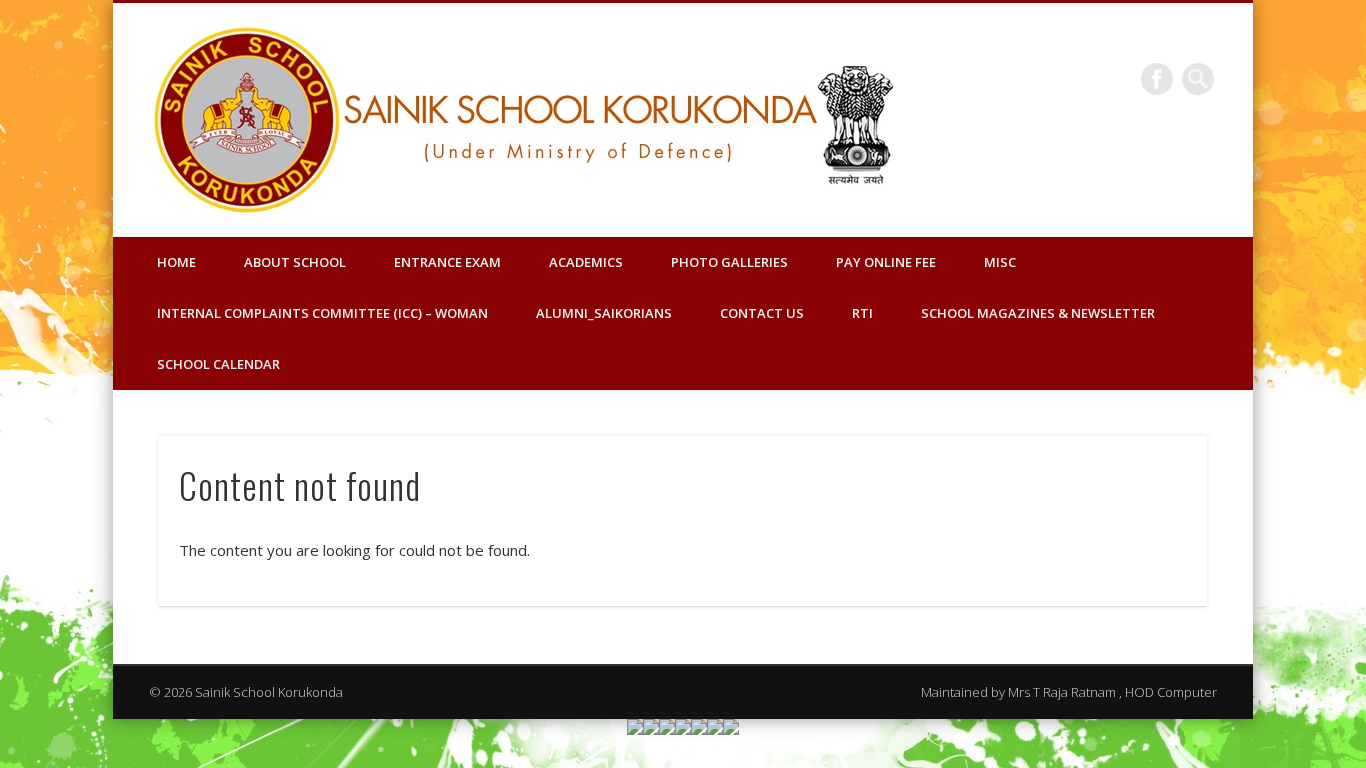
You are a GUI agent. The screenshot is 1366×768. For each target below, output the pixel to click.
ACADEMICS (586, 262)
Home (176, 262)
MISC (1000, 262)
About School (295, 262)
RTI (862, 313)
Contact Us (762, 313)
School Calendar (218, 364)
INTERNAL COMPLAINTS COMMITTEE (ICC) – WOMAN (322, 313)
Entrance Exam (447, 262)
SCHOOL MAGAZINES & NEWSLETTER (1038, 313)
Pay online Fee (886, 262)
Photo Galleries (729, 262)
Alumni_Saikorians (604, 313)
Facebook (1157, 79)
